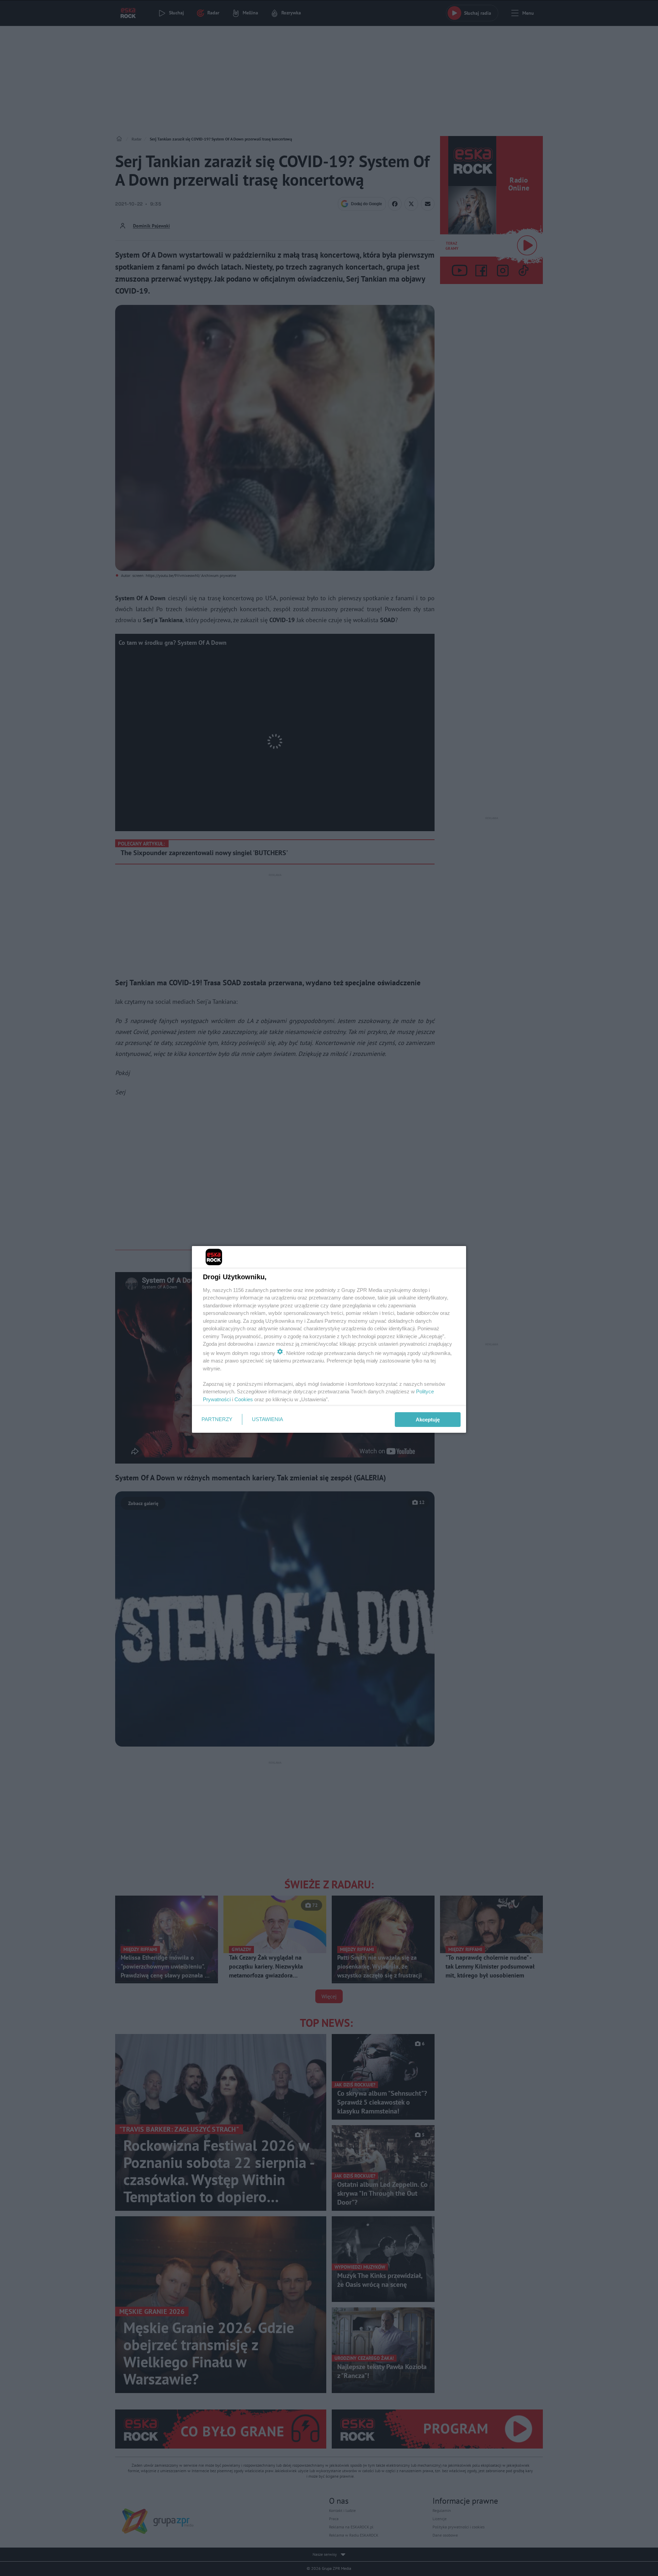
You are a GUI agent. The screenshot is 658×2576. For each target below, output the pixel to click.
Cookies (244, 1399)
